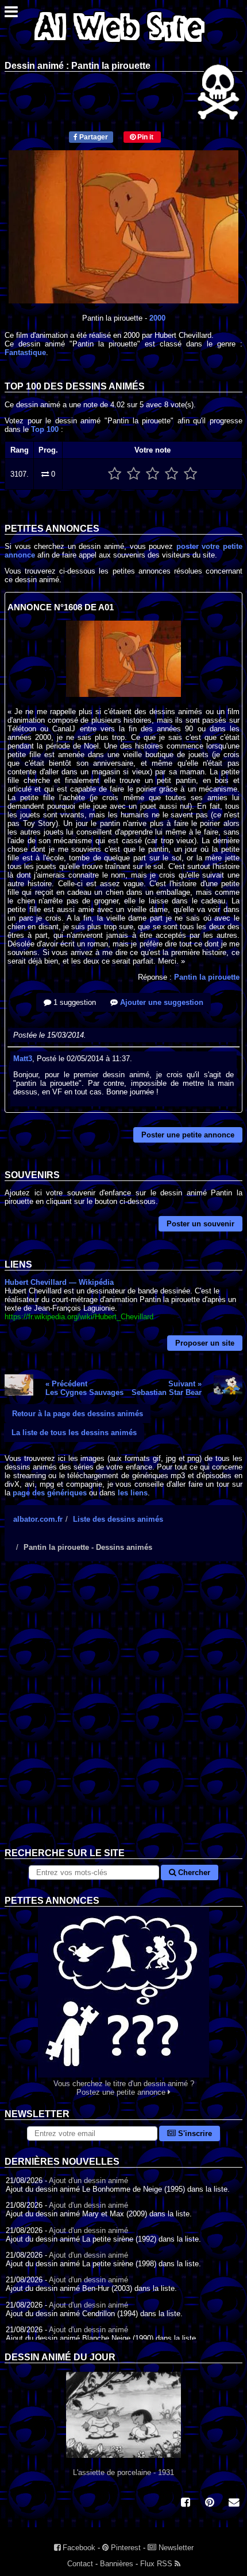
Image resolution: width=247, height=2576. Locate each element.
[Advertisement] (123, 1713)
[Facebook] (186, 2503)
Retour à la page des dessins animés (78, 1414)
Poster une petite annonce (188, 1135)
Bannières (117, 2564)
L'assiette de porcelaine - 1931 (123, 2472)
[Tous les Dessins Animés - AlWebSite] (119, 44)
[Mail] (234, 2503)
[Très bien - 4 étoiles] (171, 474)
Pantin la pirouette (207, 977)
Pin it (144, 137)
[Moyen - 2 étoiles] (134, 474)
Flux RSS (157, 2564)
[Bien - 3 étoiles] (153, 474)
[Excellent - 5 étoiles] (190, 474)
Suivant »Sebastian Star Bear (167, 1388)
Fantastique (25, 352)
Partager (93, 137)
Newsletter (175, 2548)
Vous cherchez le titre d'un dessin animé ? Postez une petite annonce (124, 2088)
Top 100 (45, 429)
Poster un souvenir (200, 1224)
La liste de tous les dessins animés (74, 1433)
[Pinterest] (210, 2503)
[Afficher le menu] (11, 15)
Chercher (193, 1872)
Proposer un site (205, 1343)
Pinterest (125, 2548)
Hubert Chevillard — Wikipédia (59, 1282)
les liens (133, 1493)
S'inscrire (194, 2133)
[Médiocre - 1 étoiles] (115, 474)
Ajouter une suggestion (161, 1002)
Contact (80, 2564)
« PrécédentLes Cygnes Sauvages (84, 1388)
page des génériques (50, 1493)
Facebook (78, 2548)
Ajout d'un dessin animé (88, 2181)
